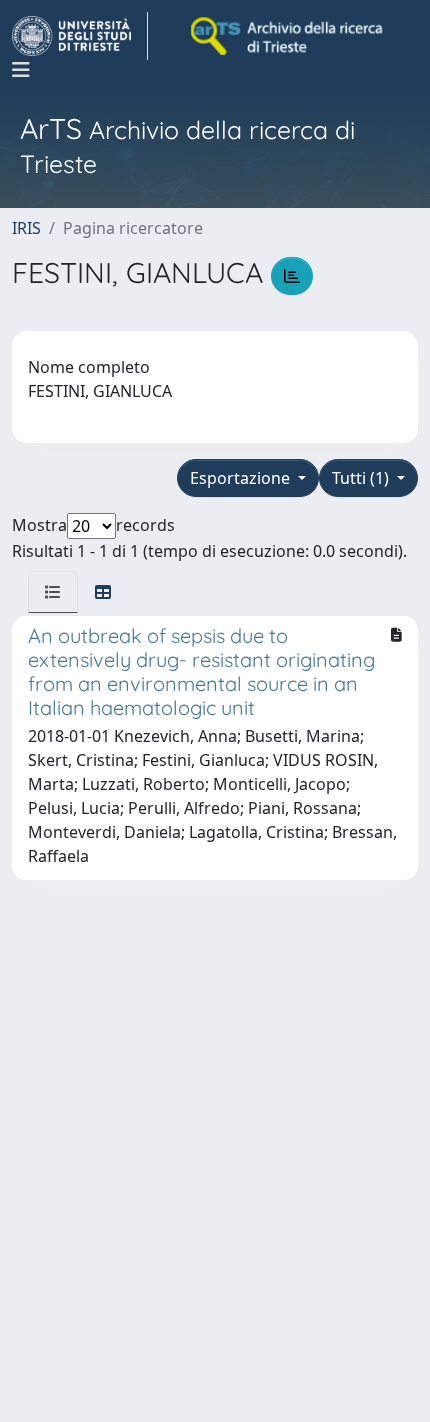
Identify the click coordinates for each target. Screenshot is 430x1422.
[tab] (53, 592)
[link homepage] (80, 36)
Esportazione (242, 478)
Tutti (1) (362, 478)
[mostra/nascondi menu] (21, 70)
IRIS (26, 228)
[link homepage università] (288, 36)
